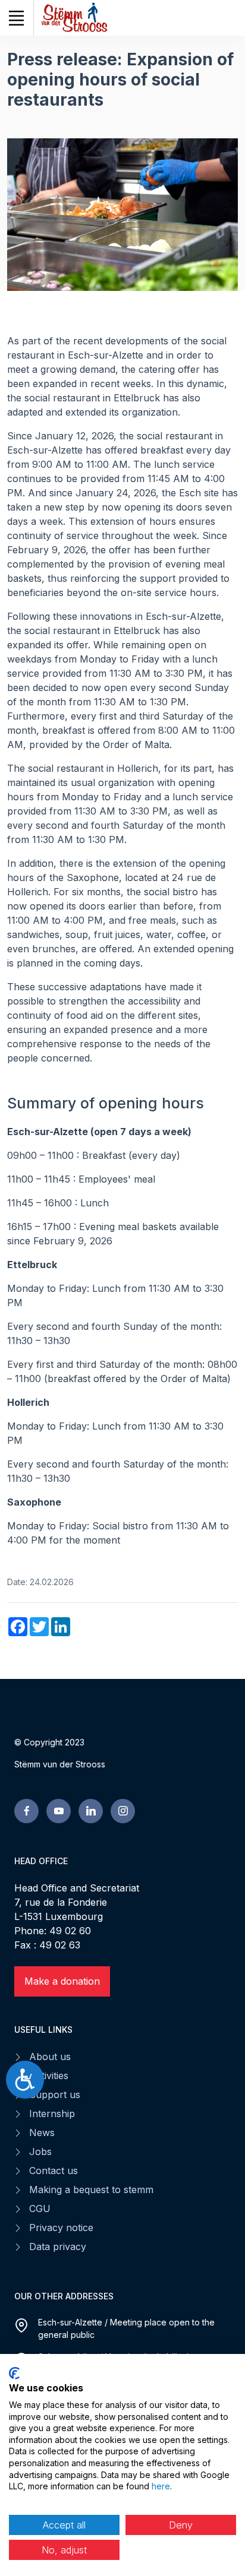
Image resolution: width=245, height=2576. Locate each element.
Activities (49, 2076)
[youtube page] (59, 1811)
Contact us (54, 2171)
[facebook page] (26, 1811)
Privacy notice (61, 2228)
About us (50, 2057)
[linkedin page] (91, 1811)
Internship (52, 2114)
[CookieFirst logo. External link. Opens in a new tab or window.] (14, 2373)
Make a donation (62, 1981)
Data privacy (58, 2247)
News (42, 2133)
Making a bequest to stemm (91, 2190)
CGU (40, 2209)
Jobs (40, 2152)
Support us (55, 2095)
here (161, 2486)
